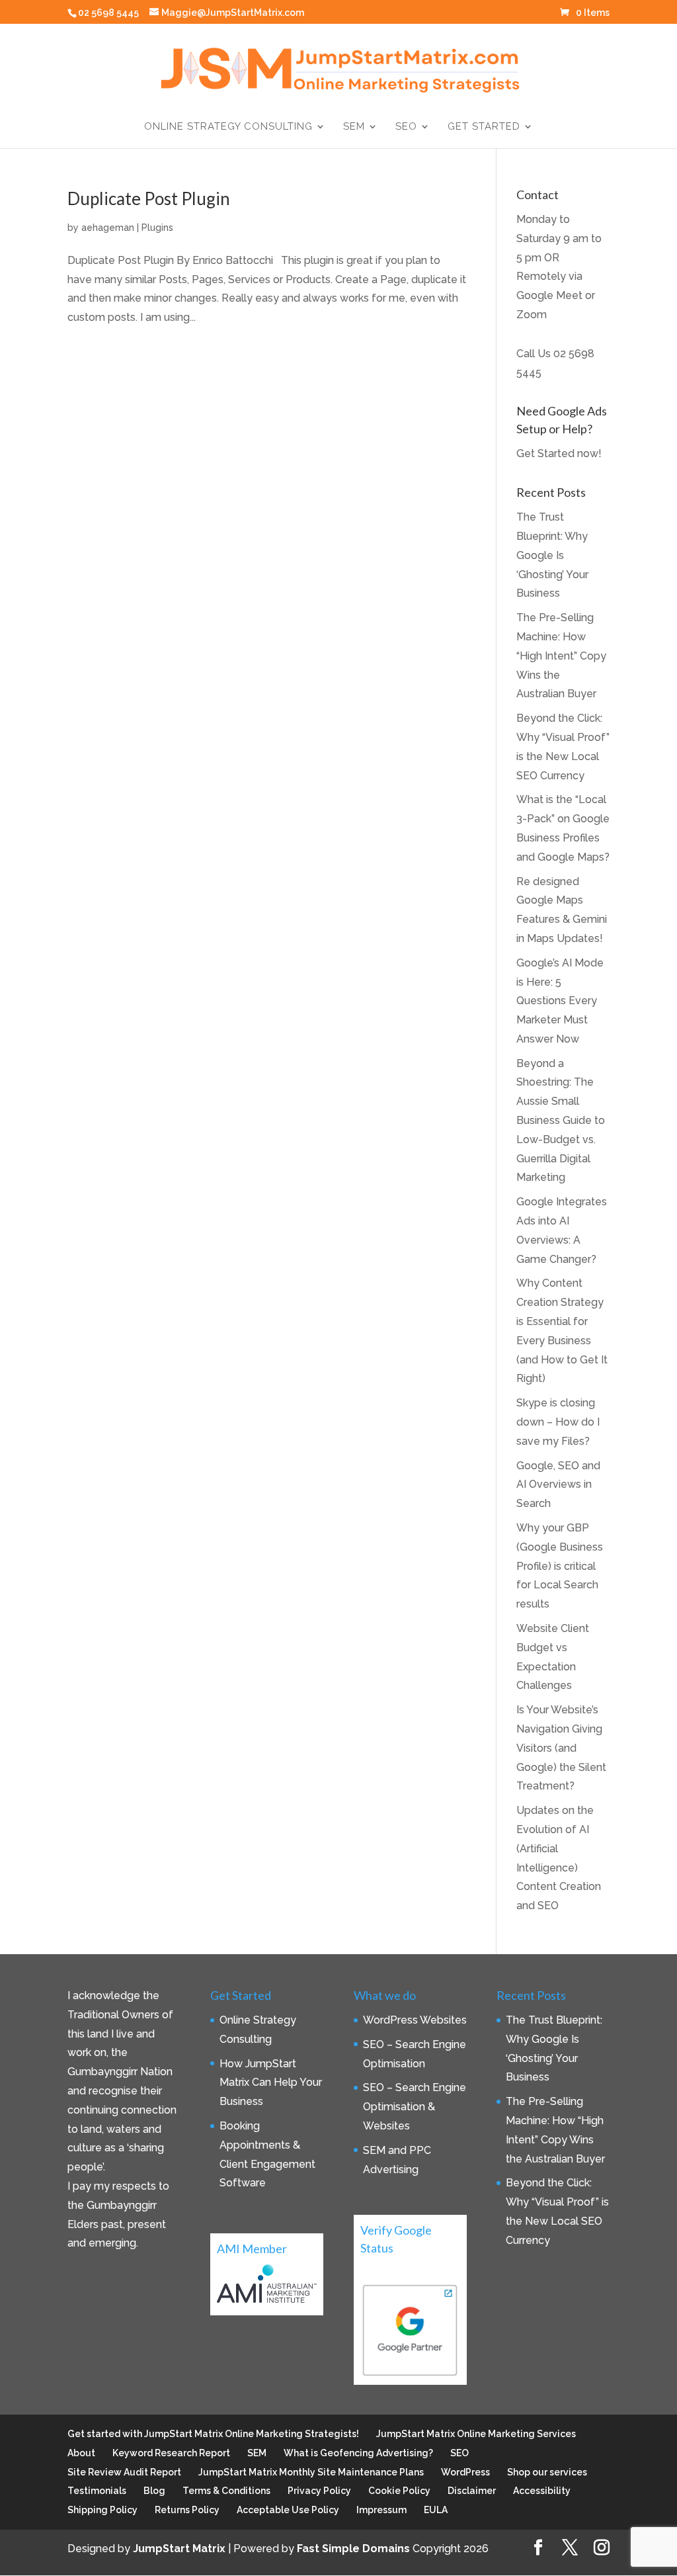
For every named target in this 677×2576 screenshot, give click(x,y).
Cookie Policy (399, 2491)
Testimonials (97, 2491)
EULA (436, 2510)
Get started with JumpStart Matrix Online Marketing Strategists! (213, 2434)
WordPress (465, 2472)
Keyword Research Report (171, 2453)
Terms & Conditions (226, 2491)
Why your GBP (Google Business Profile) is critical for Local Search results (560, 1566)
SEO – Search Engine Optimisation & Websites (415, 2107)
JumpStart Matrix (179, 2549)
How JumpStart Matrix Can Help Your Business (271, 2083)
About (81, 2453)
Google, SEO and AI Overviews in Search (558, 1485)
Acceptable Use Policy (288, 2510)
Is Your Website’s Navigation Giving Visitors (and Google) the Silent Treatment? (561, 1748)
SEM (354, 127)
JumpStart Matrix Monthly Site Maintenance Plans (311, 2472)
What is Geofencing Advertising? (358, 2453)
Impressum (381, 2510)
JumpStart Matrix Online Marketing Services (476, 2434)
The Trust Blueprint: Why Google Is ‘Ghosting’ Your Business (552, 555)
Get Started (484, 127)
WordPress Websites (415, 2020)
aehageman (108, 228)
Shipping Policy (102, 2510)
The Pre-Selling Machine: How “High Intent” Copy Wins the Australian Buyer (561, 656)
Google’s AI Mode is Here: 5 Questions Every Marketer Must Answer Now (560, 1001)
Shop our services (547, 2472)
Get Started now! (559, 453)
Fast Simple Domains (353, 2549)
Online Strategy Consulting (228, 127)
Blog (154, 2491)
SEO (406, 127)
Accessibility (542, 2491)
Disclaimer (472, 2491)
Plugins (157, 228)
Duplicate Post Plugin (149, 198)
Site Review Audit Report (124, 2472)
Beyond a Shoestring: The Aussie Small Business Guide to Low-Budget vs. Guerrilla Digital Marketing (561, 1121)
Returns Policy (187, 2510)
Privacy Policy (319, 2491)
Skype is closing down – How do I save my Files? (558, 1422)
